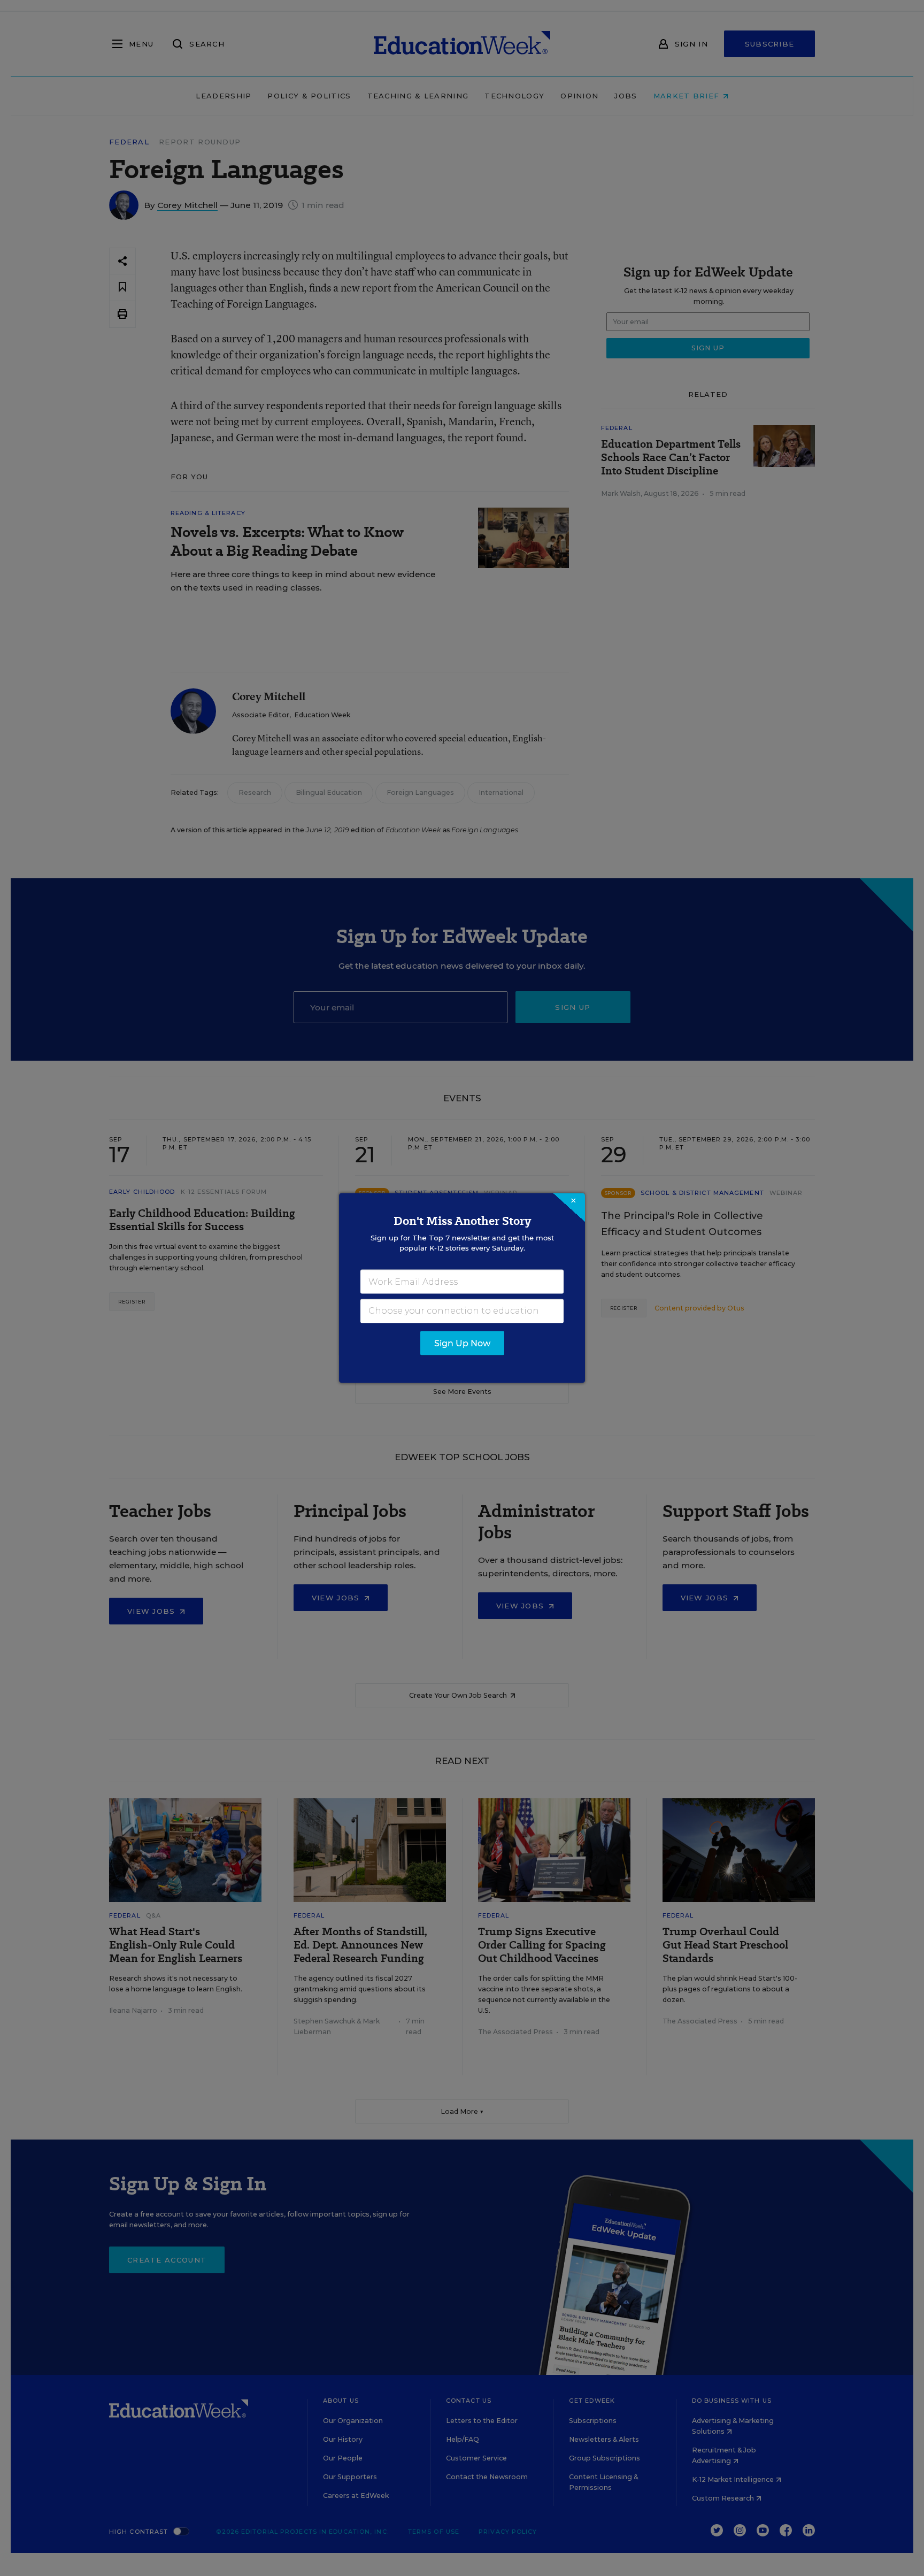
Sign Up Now (462, 1343)
